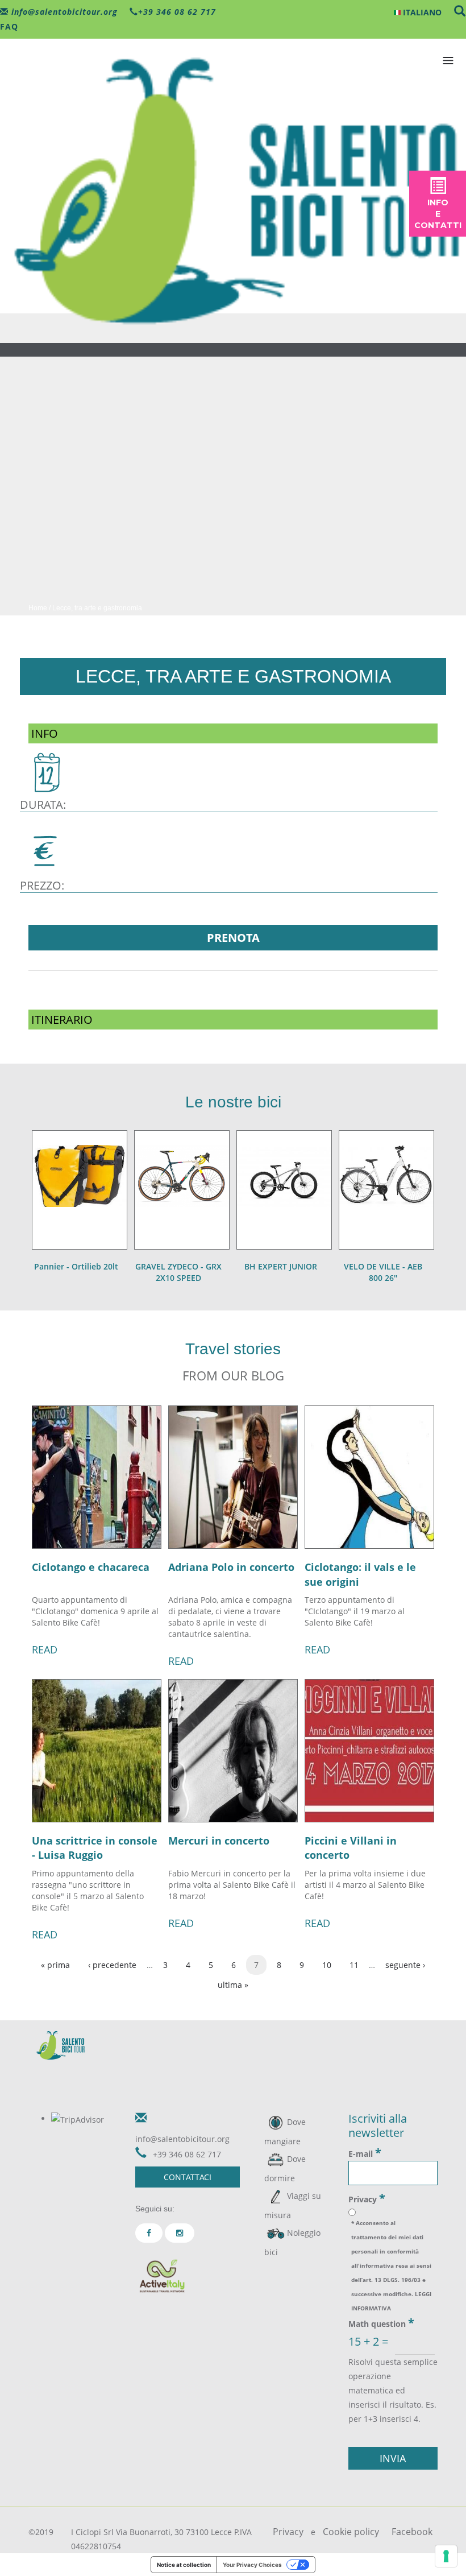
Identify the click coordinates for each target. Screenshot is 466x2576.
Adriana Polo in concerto (231, 1567)
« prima (55, 1965)
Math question (381, 2323)
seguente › (405, 1965)
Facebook (412, 2532)
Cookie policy (351, 2532)
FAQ (9, 26)
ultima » (233, 1985)
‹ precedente (112, 1965)
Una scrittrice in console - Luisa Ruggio (95, 1848)
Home (38, 608)
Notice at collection (184, 2565)
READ (45, 1649)
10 (327, 1965)
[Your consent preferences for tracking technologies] (446, 2556)
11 (354, 1965)
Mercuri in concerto (219, 1841)
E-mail (365, 2153)
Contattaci (188, 2177)
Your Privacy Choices (252, 2565)
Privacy (367, 2198)
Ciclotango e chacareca (91, 1567)
